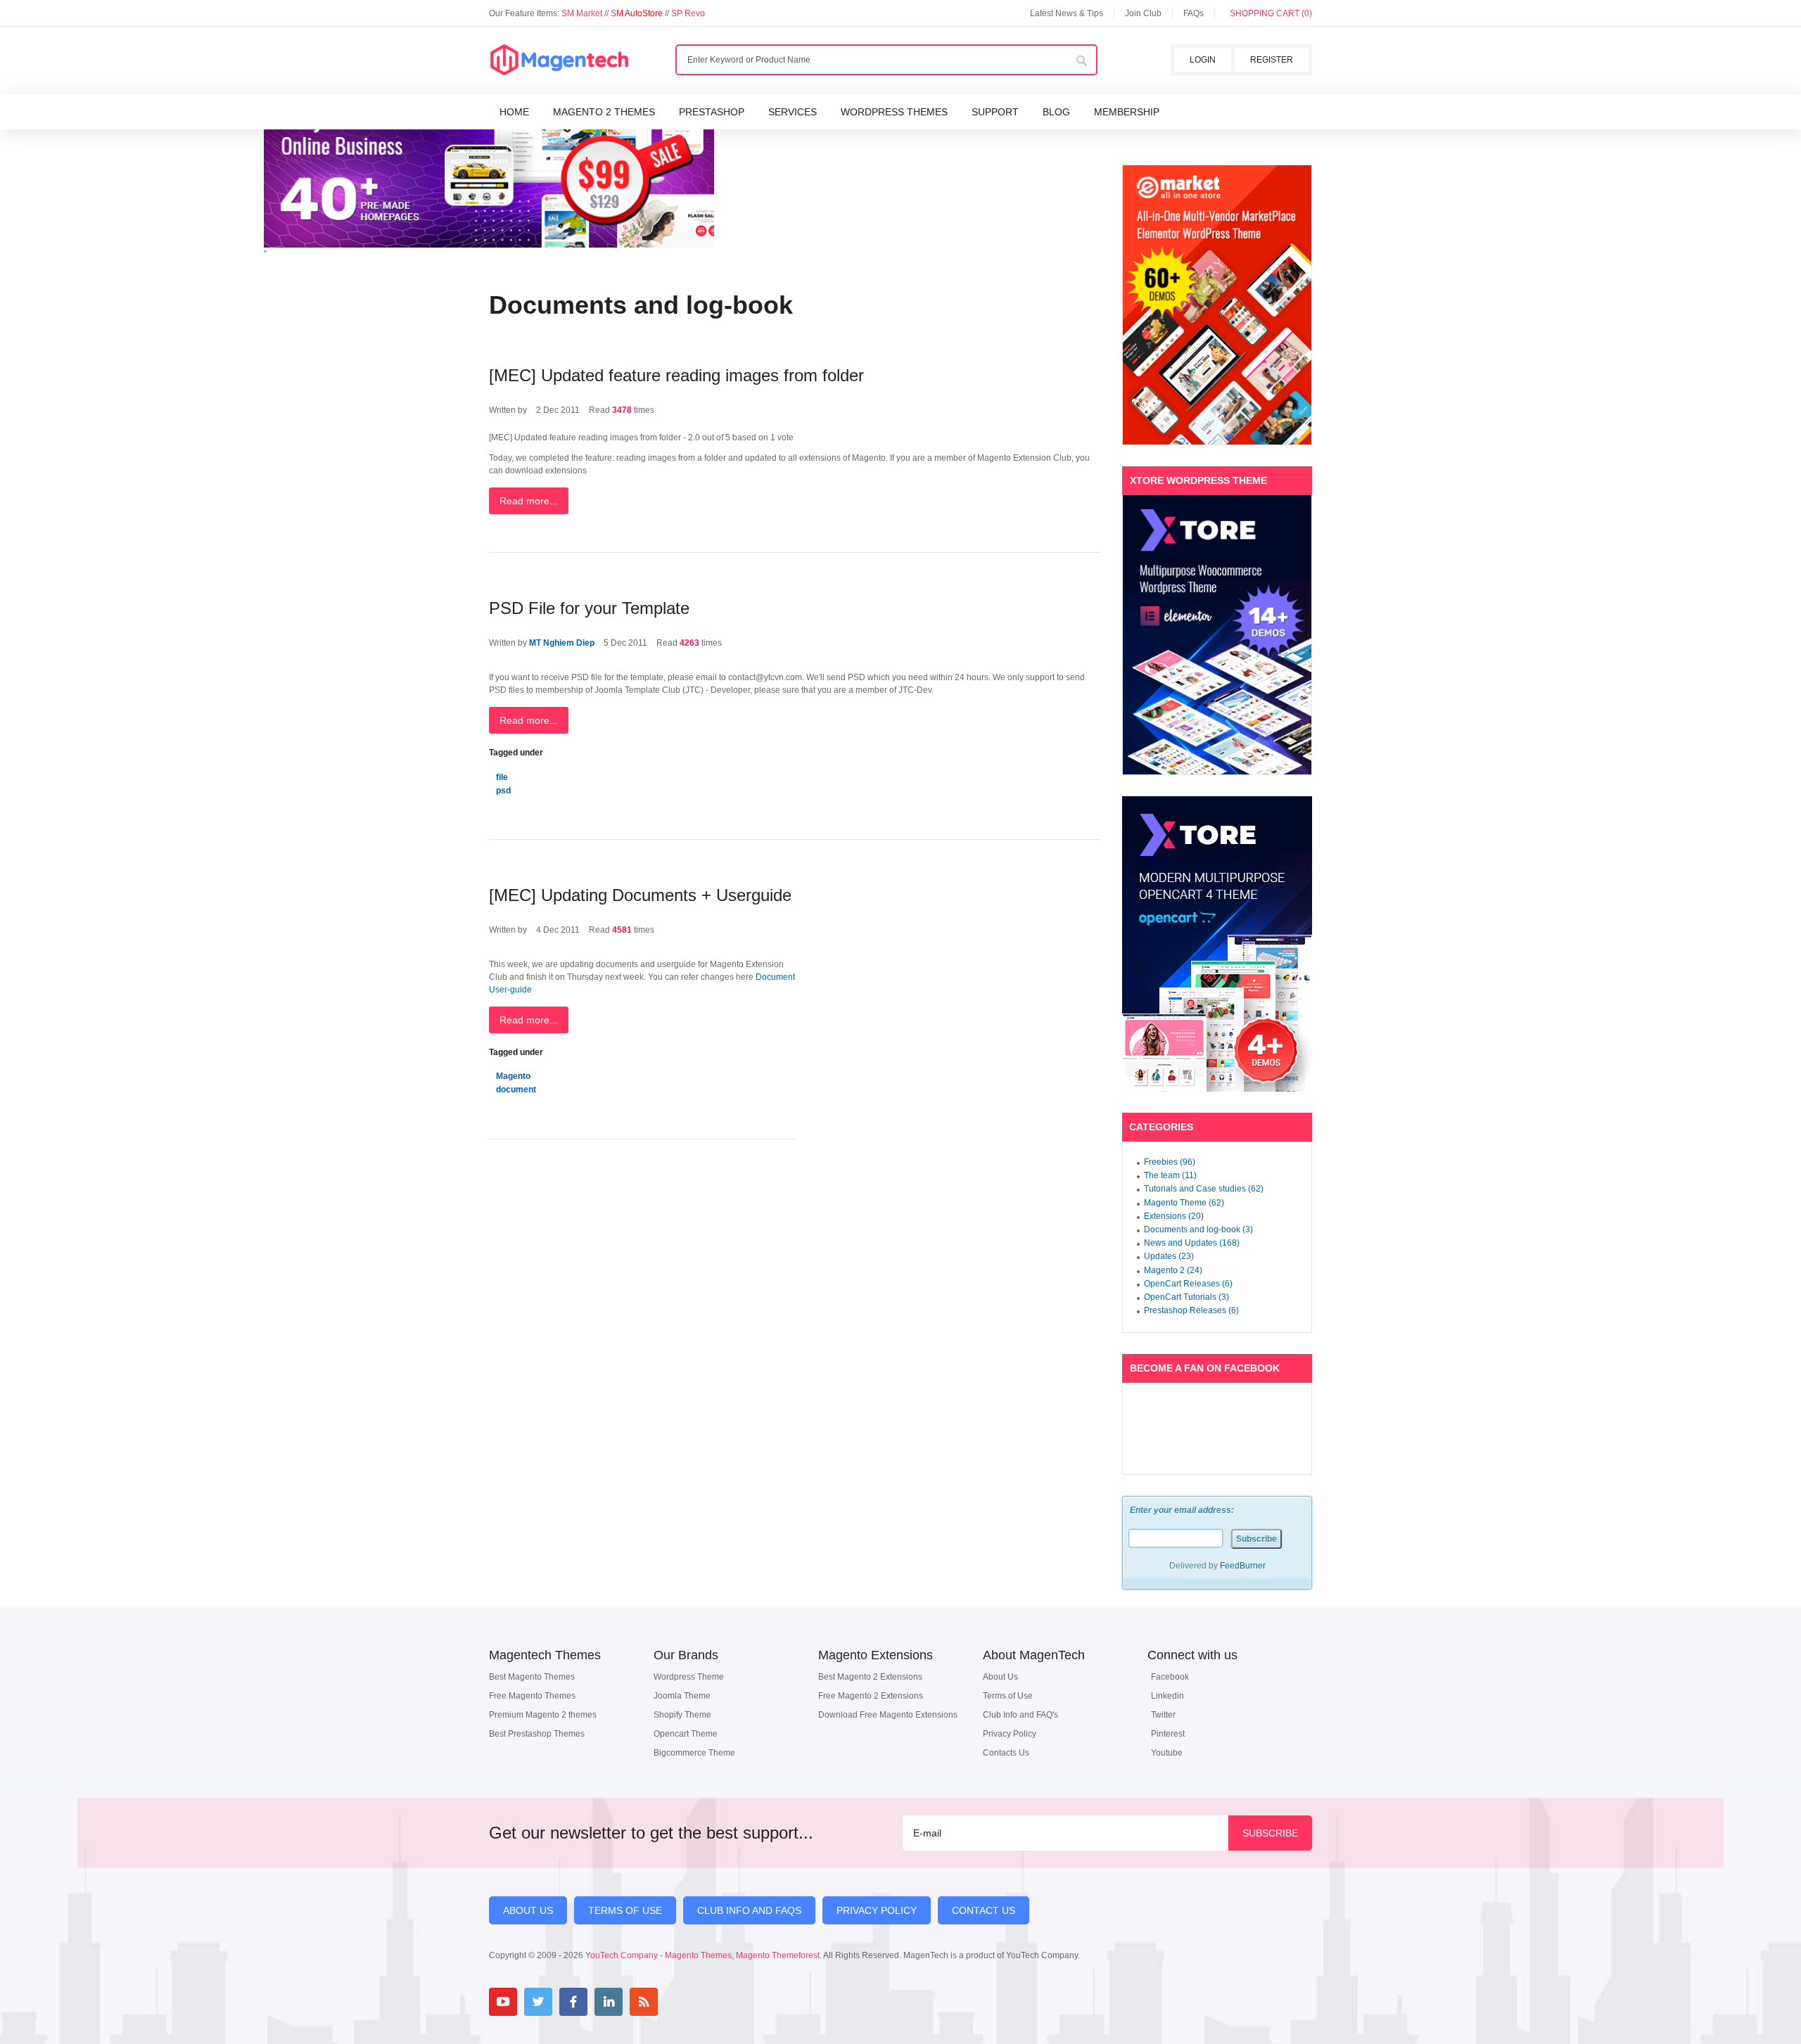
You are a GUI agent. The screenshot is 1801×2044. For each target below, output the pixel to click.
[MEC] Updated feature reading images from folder (676, 375)
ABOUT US (528, 1910)
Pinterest (1168, 1734)
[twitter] (538, 2002)
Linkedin (1167, 1696)
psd (503, 791)
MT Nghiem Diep (562, 643)
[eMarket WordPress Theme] (1217, 305)
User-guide (510, 990)
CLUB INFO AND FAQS (749, 1910)
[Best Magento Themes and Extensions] (559, 60)
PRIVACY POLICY (877, 1910)
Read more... (529, 501)
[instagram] (679, 2002)
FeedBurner (1243, 1566)
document (516, 1090)
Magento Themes (698, 1955)
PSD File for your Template (589, 608)
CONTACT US (984, 1910)
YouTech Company (622, 1955)
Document (775, 977)
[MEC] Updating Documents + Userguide (640, 895)
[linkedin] (609, 2002)
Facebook (1170, 1677)
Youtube (1167, 1753)
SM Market (583, 13)
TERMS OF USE (625, 1910)
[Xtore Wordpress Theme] (1217, 635)
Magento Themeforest (778, 1955)
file (502, 777)
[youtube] (503, 2002)
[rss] (644, 2002)
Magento (513, 1076)
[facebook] (573, 2002)
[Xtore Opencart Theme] (1217, 944)
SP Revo (688, 13)
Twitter (1163, 1715)
